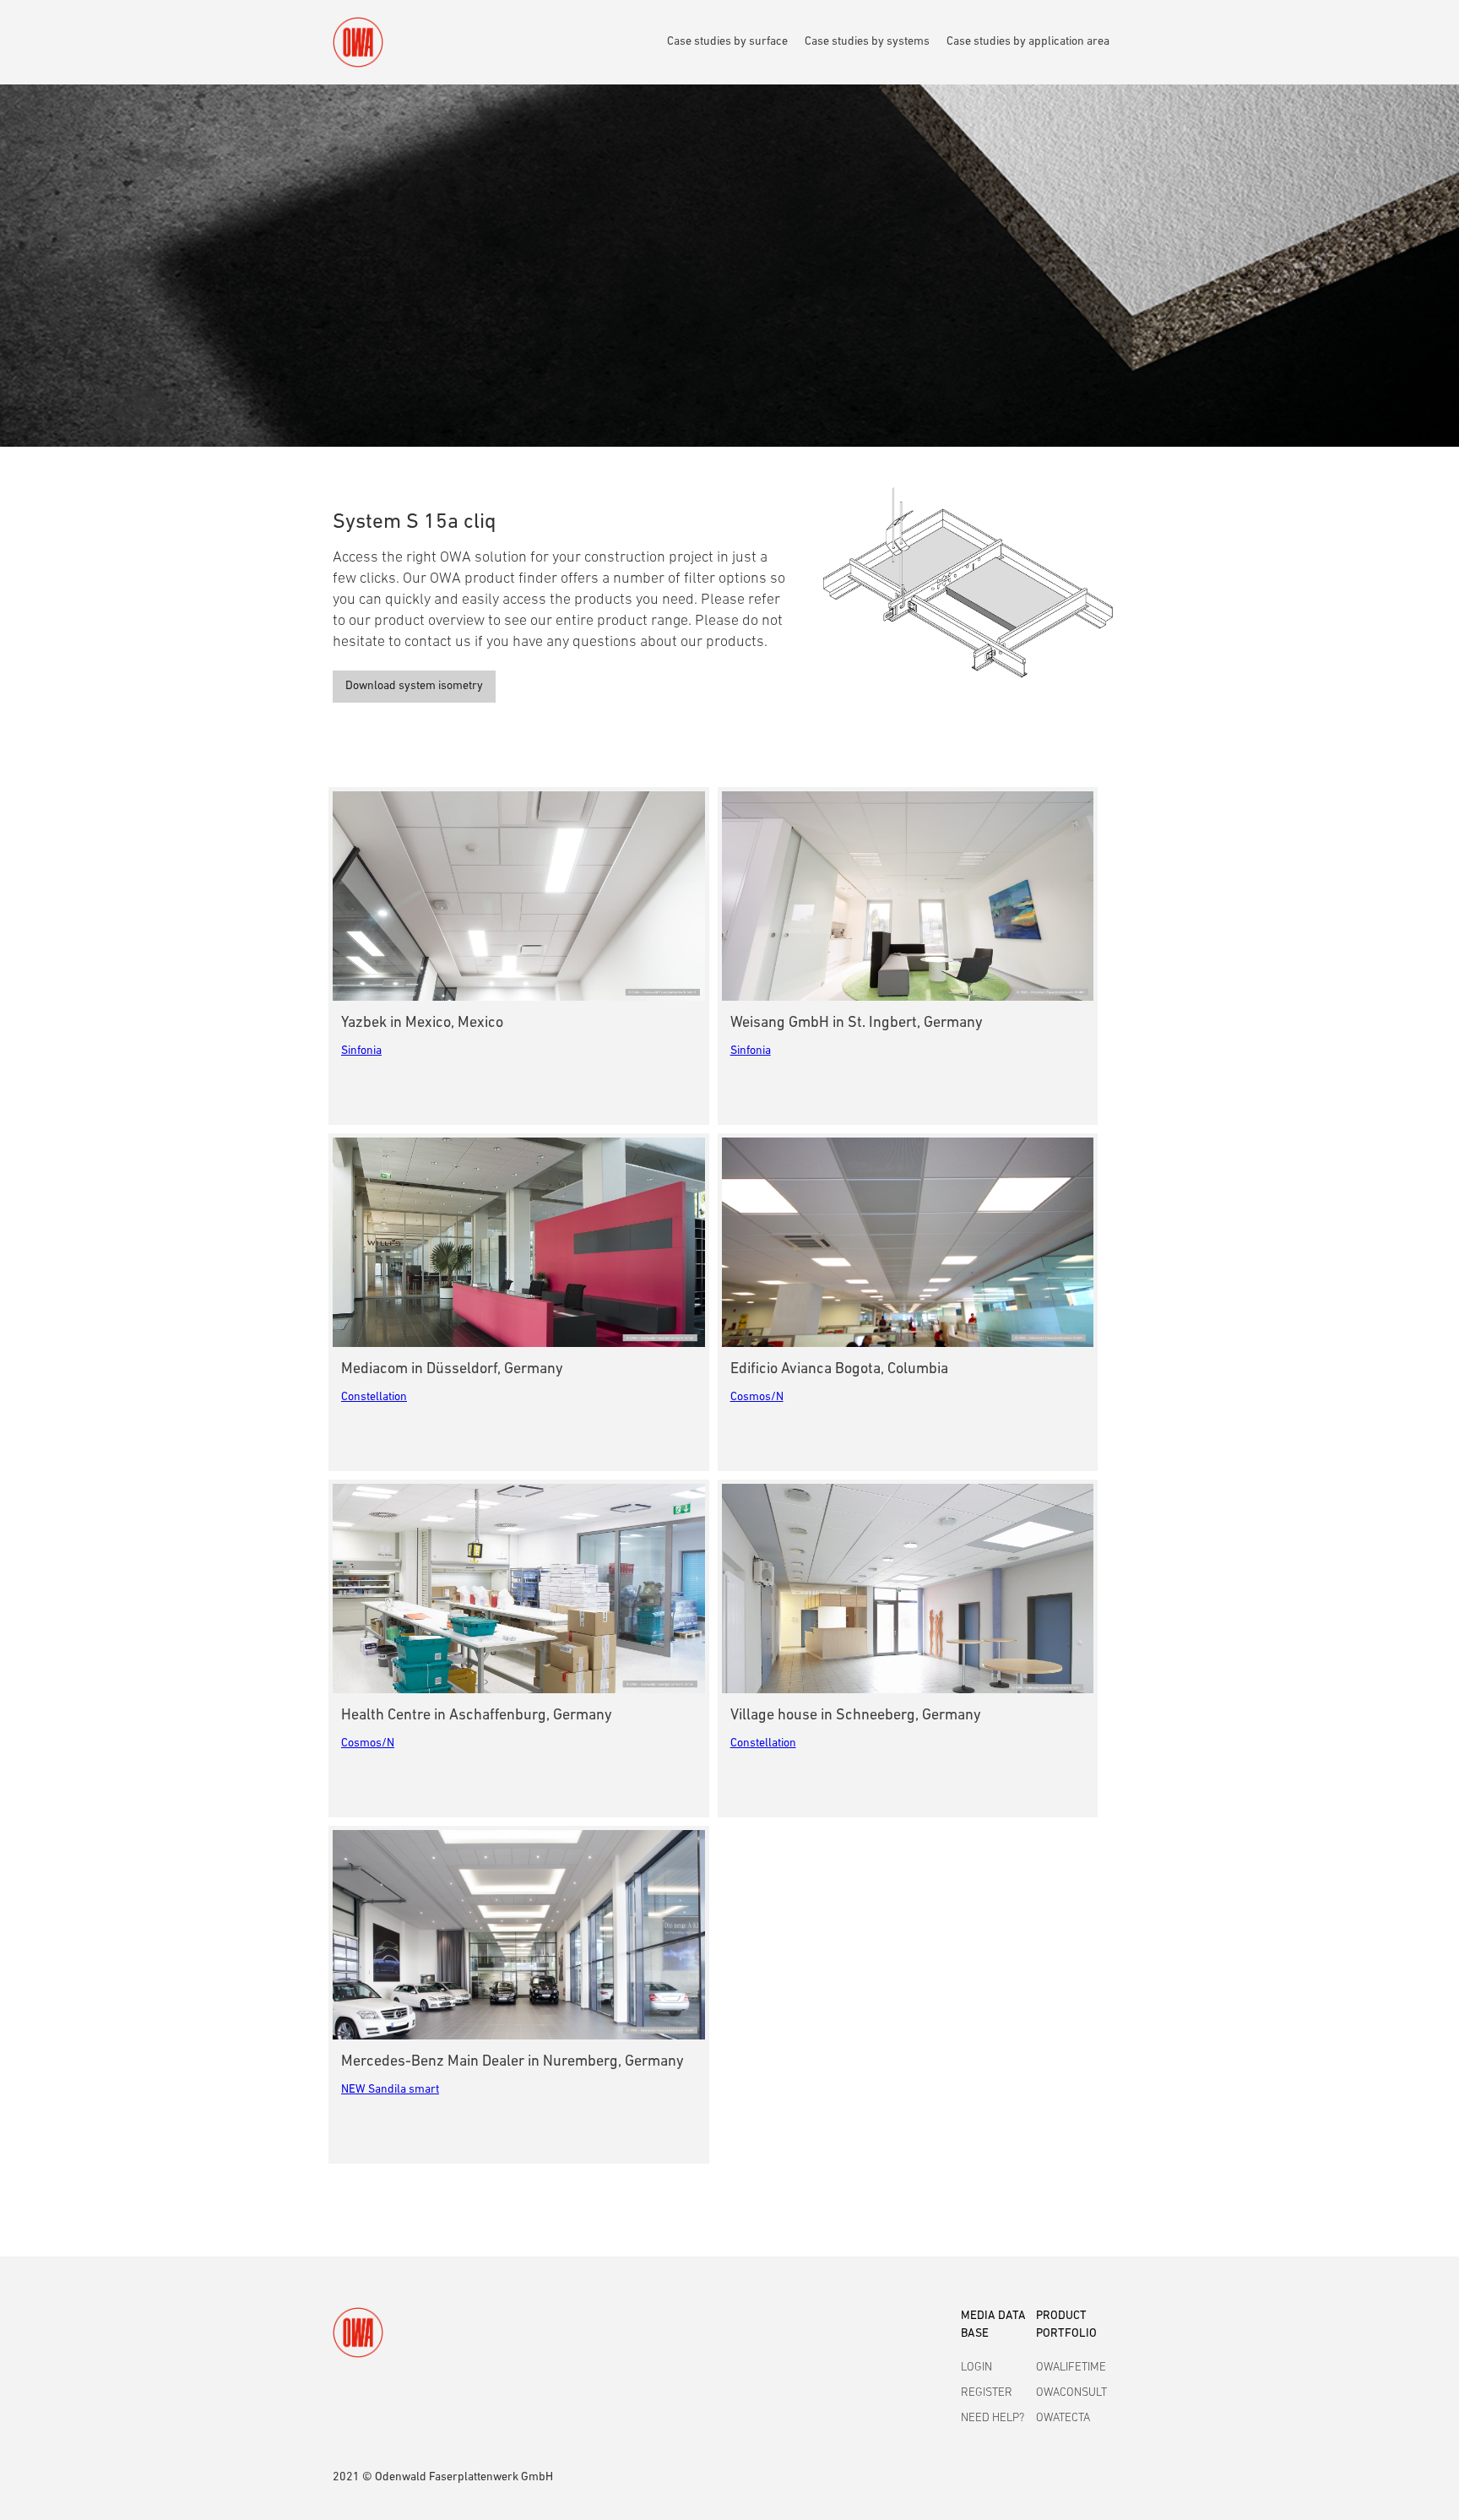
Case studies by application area (1028, 42)
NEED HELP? (993, 2418)
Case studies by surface (727, 42)
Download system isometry (414, 686)
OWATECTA (1063, 2418)
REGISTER (987, 2393)
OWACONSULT (1071, 2393)
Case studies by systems (867, 42)
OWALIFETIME (1071, 2368)
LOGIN (976, 2368)
